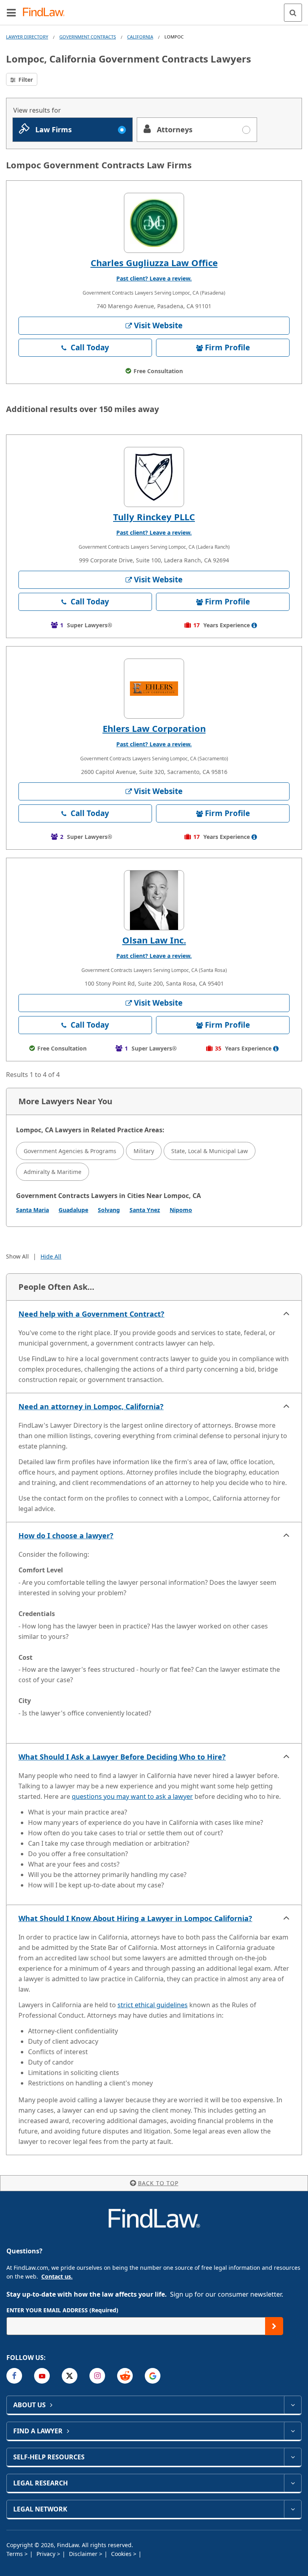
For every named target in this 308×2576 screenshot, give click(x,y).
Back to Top (158, 2183)
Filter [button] (25, 80)
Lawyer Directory (27, 37)
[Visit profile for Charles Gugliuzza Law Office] (154, 223)
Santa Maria (32, 1210)
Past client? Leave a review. (154, 278)
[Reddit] (125, 2376)
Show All (17, 1256)
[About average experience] (254, 625)
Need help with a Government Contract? (91, 1314)
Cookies (122, 2554)
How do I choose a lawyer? (66, 1535)
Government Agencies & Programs (70, 1151)
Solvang (109, 1210)
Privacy (47, 2554)
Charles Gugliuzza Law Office (154, 263)
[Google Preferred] (153, 2376)
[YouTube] (42, 2376)
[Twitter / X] (70, 2376)
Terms (15, 2554)
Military (144, 1151)
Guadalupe (73, 1210)
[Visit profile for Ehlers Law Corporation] (154, 689)
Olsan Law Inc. (154, 940)
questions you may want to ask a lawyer (132, 1796)
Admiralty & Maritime (53, 1172)
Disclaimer (84, 2554)
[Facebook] (14, 2376)
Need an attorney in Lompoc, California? (91, 1406)
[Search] (293, 13)
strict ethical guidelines (153, 2005)
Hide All (51, 1256)
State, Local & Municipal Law (210, 1151)
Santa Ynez (145, 1210)
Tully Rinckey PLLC (154, 517)
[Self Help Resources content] (293, 2457)
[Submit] (274, 2326)
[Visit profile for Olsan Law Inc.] (154, 900)
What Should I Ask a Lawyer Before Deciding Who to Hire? (122, 1757)
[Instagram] (97, 2376)
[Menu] (11, 12)
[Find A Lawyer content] (293, 2431)
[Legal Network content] (293, 2509)
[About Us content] (293, 2405)
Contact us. (57, 2276)
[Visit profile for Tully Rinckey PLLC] (154, 477)
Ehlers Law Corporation (154, 728)
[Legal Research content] (293, 2483)
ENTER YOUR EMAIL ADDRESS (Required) (62, 2310)
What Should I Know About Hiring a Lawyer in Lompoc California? (135, 1918)
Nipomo (181, 1210)
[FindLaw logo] (46, 13)
